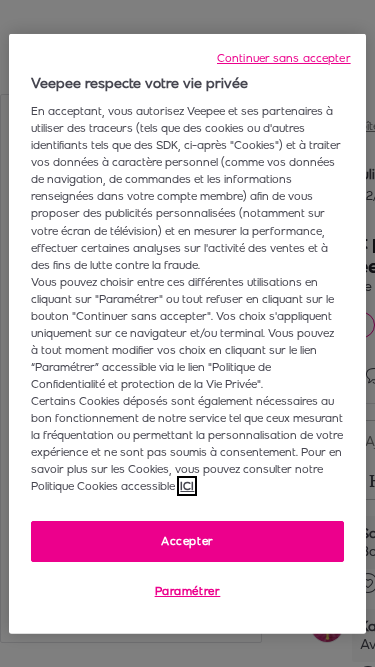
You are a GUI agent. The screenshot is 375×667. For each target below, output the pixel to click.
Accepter (187, 540)
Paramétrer (188, 591)
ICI (187, 486)
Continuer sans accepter (284, 57)
